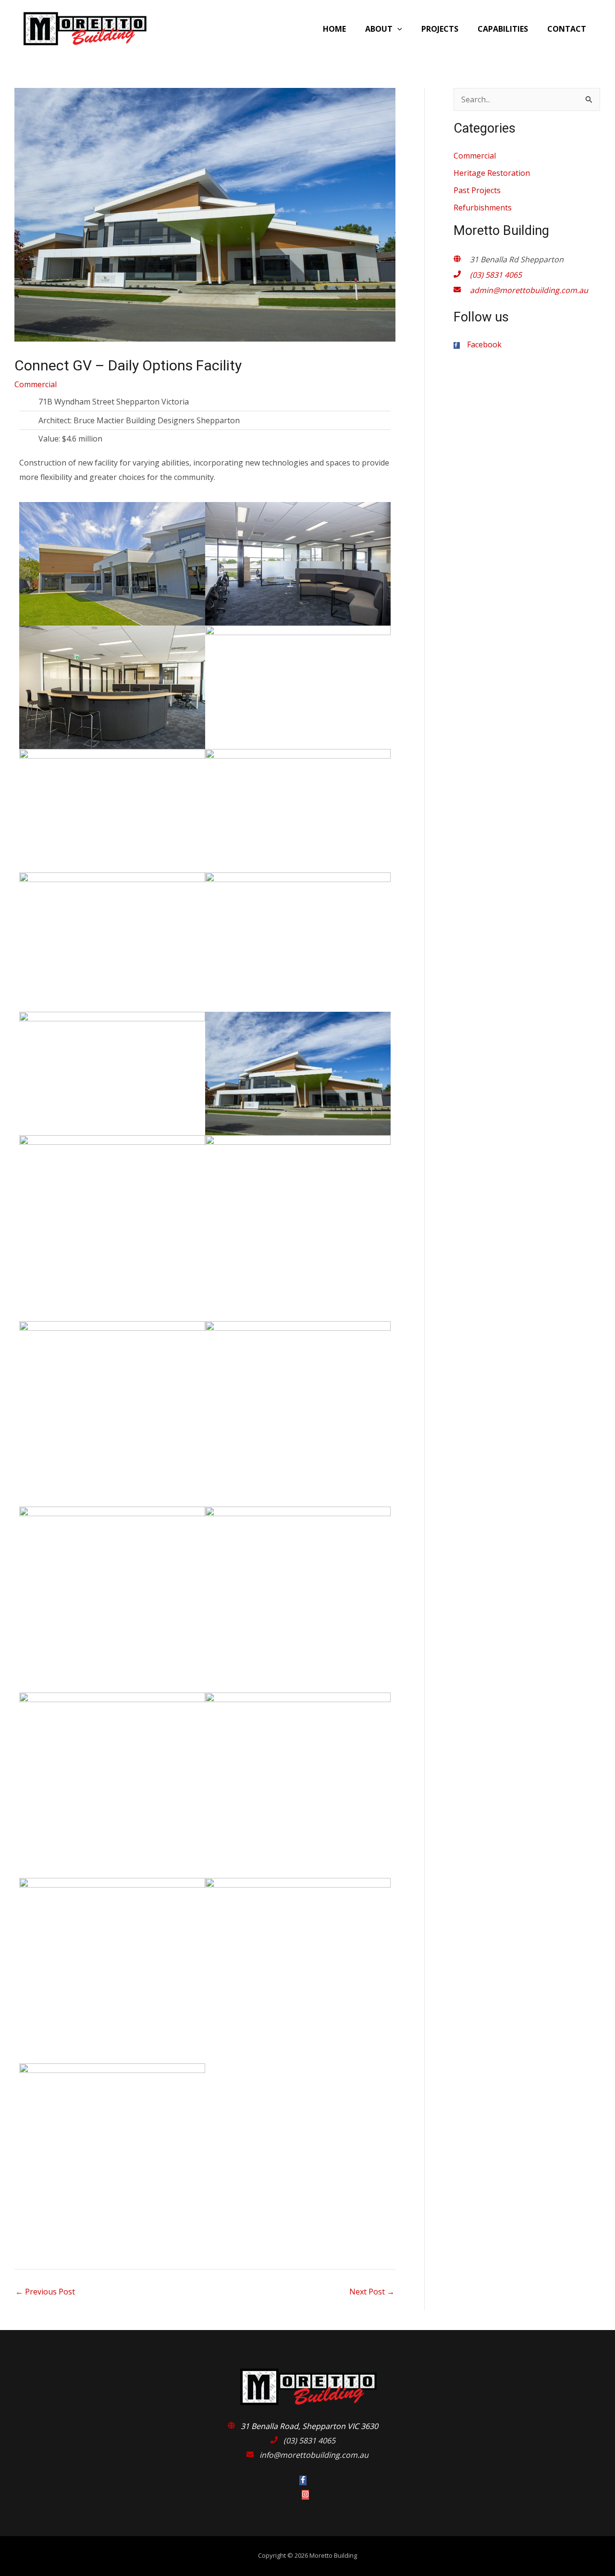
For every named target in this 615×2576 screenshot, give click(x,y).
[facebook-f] (308, 2480)
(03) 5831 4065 (496, 275)
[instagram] (308, 2495)
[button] (397, 29)
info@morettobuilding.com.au (314, 2455)
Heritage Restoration (492, 173)
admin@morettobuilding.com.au (529, 290)
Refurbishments (483, 208)
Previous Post (45, 2292)
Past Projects (477, 190)
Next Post (372, 2292)
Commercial (36, 384)
